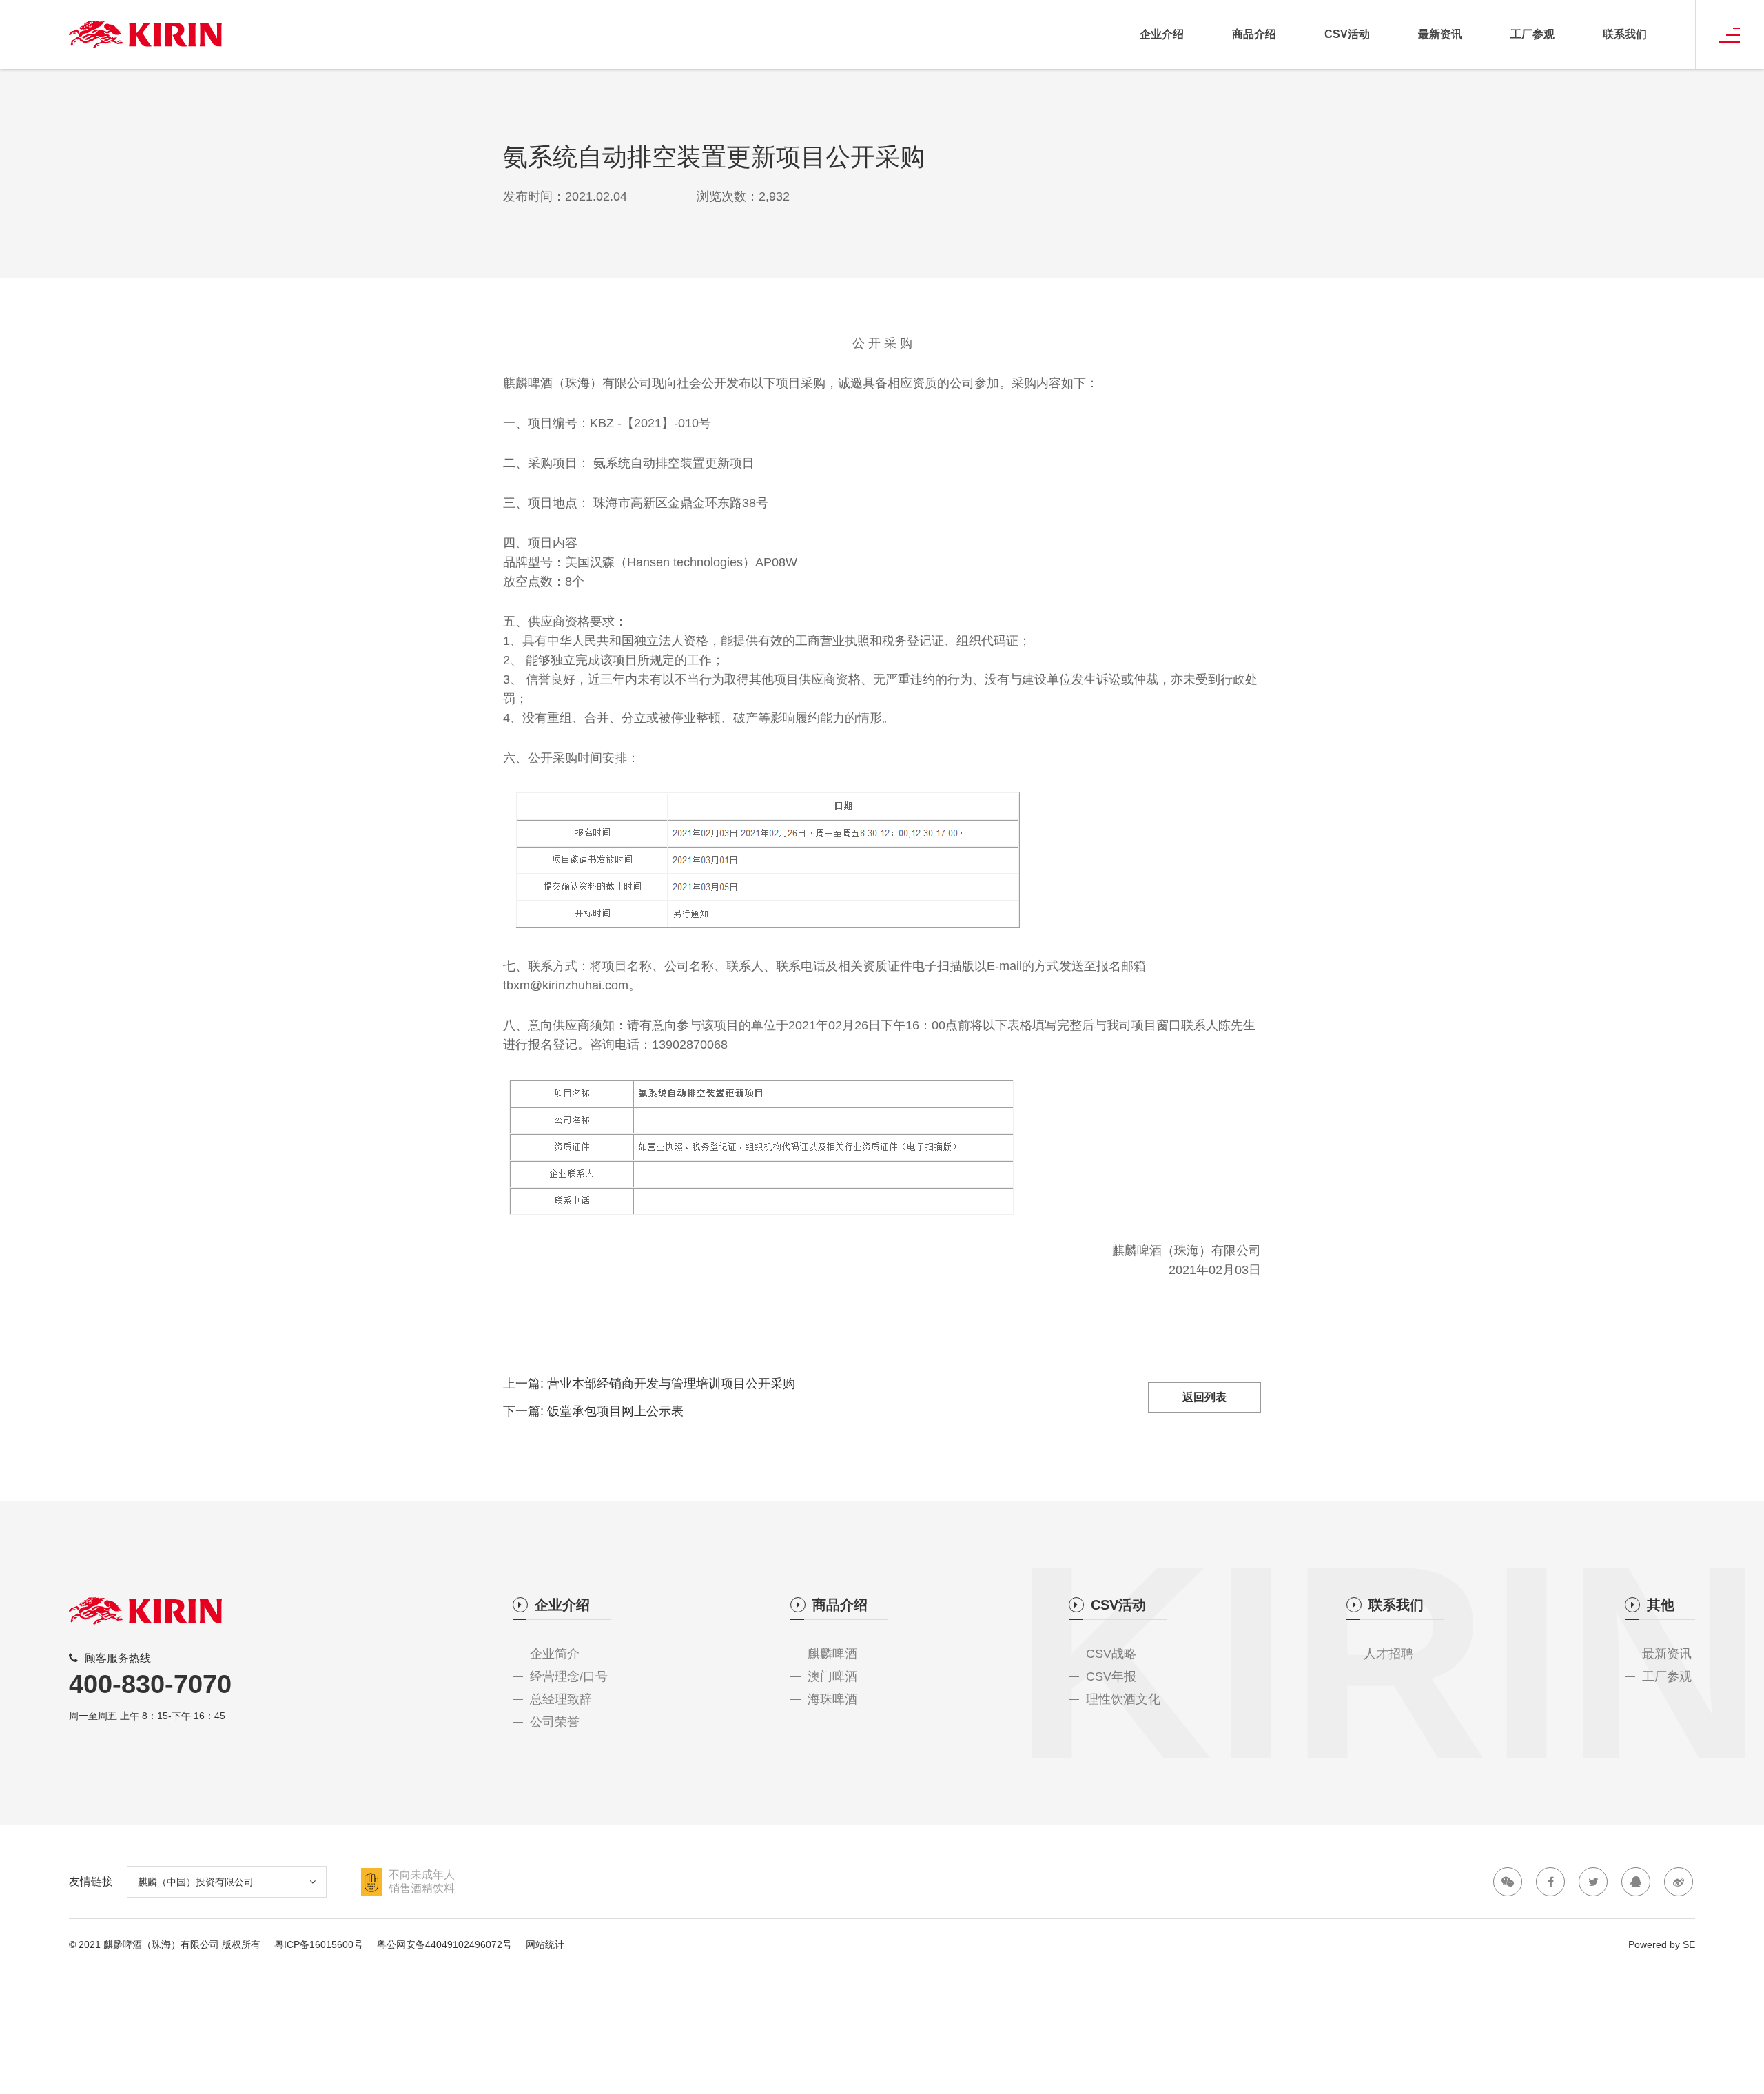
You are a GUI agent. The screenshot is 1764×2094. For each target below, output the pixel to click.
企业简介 (555, 1654)
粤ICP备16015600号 (319, 1944)
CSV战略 (1111, 1654)
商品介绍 (1254, 34)
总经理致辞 (561, 1699)
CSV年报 (1111, 1676)
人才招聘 (1388, 1654)
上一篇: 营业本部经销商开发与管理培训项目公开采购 (649, 1384)
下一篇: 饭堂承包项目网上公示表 (593, 1411)
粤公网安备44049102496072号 (444, 1944)
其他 (1661, 1605)
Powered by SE (1662, 1944)
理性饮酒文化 (1123, 1699)
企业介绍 (1162, 34)
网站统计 (545, 1944)
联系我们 (1625, 34)
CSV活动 (1347, 34)
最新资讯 (1440, 34)
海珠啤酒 (832, 1699)
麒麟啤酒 (832, 1654)
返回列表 (1204, 1397)
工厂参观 (1532, 34)
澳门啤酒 (832, 1676)
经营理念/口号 (569, 1676)
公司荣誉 (555, 1722)
